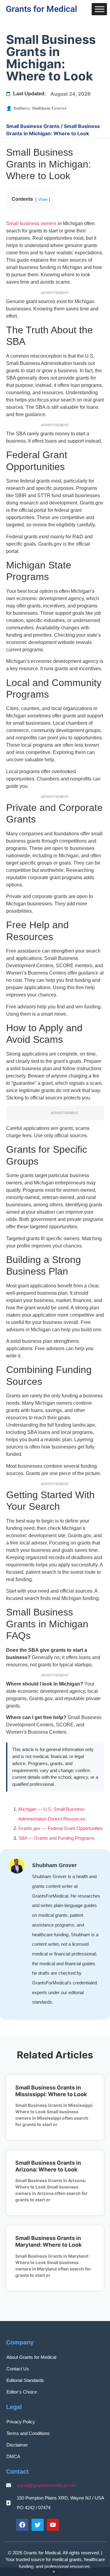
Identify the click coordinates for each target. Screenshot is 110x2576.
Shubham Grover (49, 108)
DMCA (13, 2456)
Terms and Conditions (28, 2433)
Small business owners (31, 223)
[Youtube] (53, 2525)
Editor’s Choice (22, 2392)
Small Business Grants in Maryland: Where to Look (48, 2241)
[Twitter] (38, 2525)
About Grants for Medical (31, 2357)
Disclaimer (17, 2445)
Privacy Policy (21, 2422)
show (43, 199)
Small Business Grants (33, 126)
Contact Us (18, 2369)
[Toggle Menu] (100, 9)
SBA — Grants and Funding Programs (57, 1838)
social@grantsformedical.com (47, 2485)
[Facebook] (22, 2525)
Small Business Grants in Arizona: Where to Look (48, 2166)
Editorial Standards (25, 2380)
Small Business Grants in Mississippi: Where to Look (51, 2091)
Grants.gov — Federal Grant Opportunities (61, 1828)
